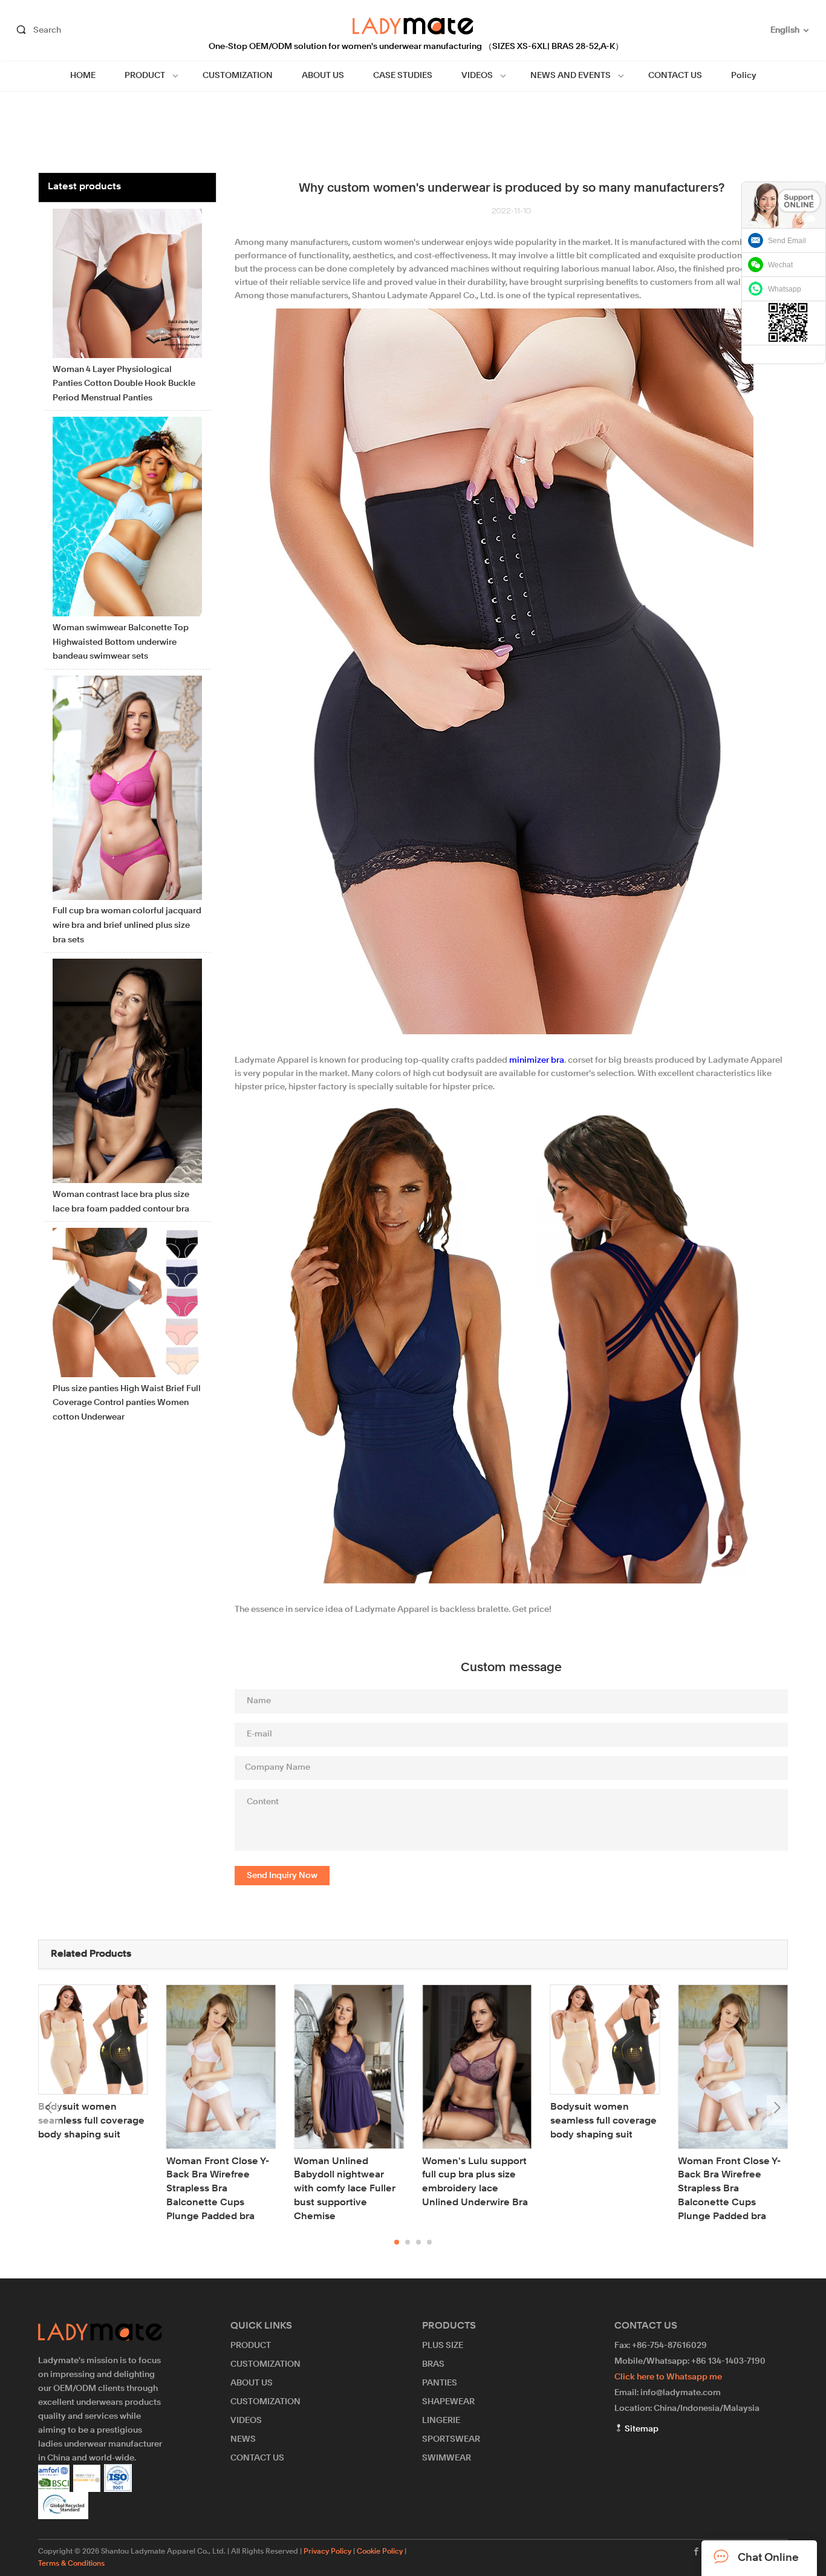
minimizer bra (537, 1060)
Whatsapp (785, 289)
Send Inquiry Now (282, 1876)
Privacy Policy (327, 2552)
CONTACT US (675, 76)
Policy (744, 76)
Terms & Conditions (71, 2564)
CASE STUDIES (403, 76)
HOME (83, 76)
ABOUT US (323, 76)
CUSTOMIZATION (238, 76)
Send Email (787, 241)
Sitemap (641, 2429)
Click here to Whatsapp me (668, 2377)
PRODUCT (145, 76)
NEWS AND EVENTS (571, 76)
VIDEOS (477, 76)
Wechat (780, 265)
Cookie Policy (380, 2552)
